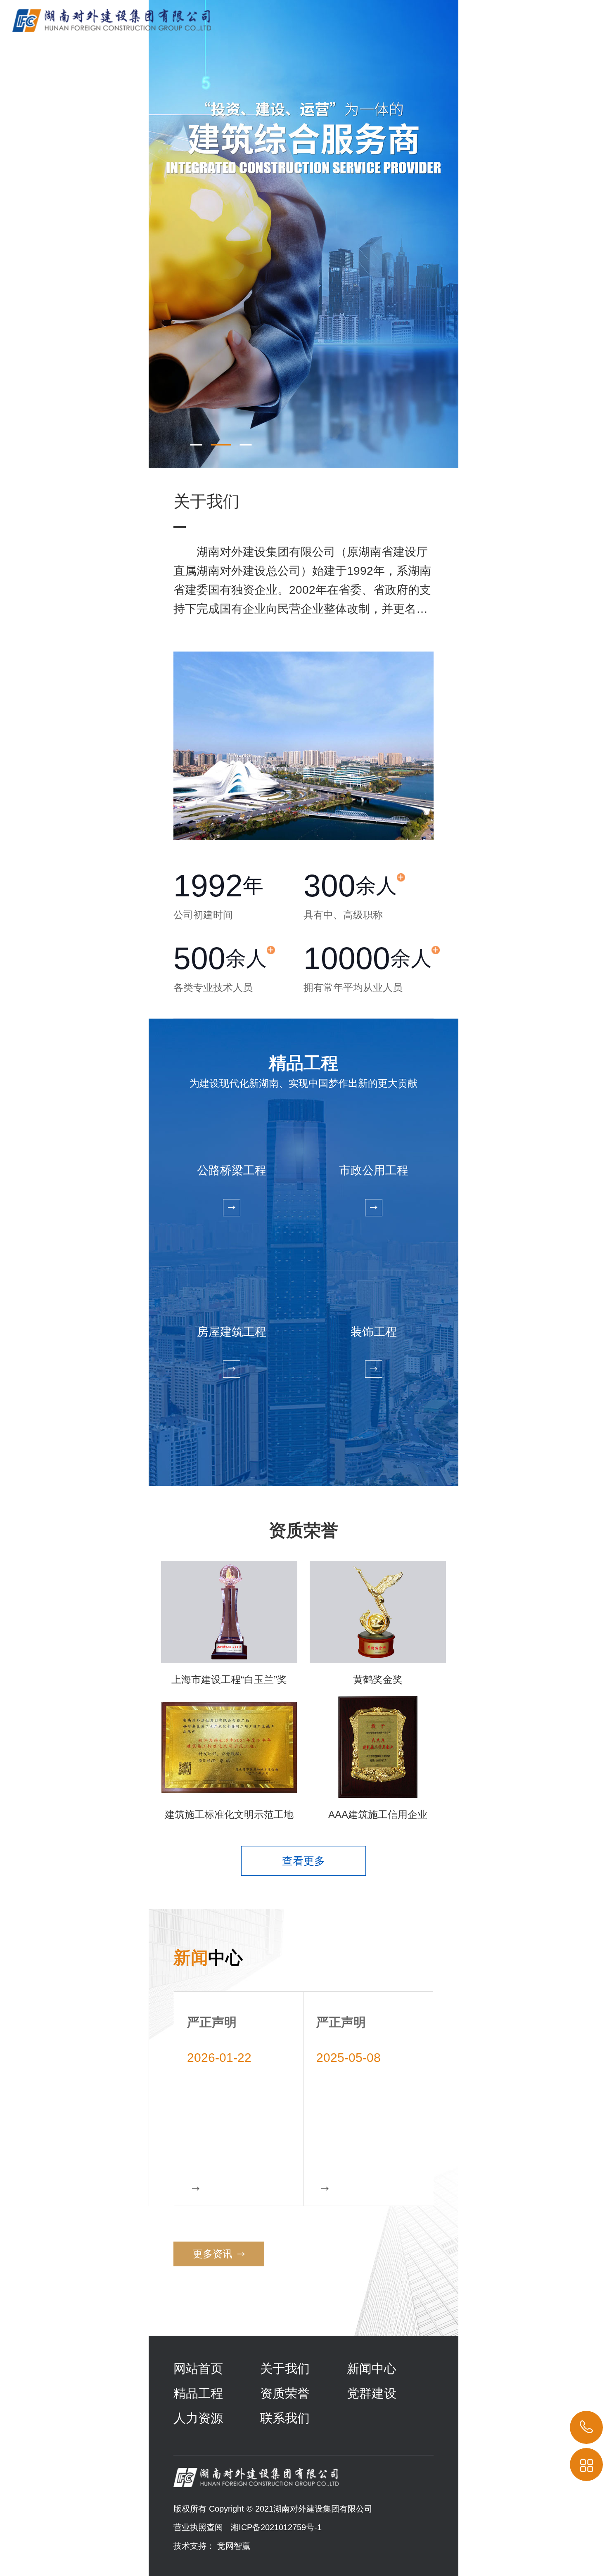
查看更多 (303, 1861)
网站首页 (198, 2369)
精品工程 (198, 2393)
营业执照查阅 (198, 2527)
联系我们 (285, 2418)
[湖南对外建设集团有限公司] (106, 16)
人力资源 (198, 2418)
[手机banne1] (303, 234)
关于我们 (285, 2369)
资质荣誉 (285, 2393)
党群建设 (372, 2393)
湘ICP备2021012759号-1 (276, 2527)
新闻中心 (372, 2369)
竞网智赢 (234, 2546)
